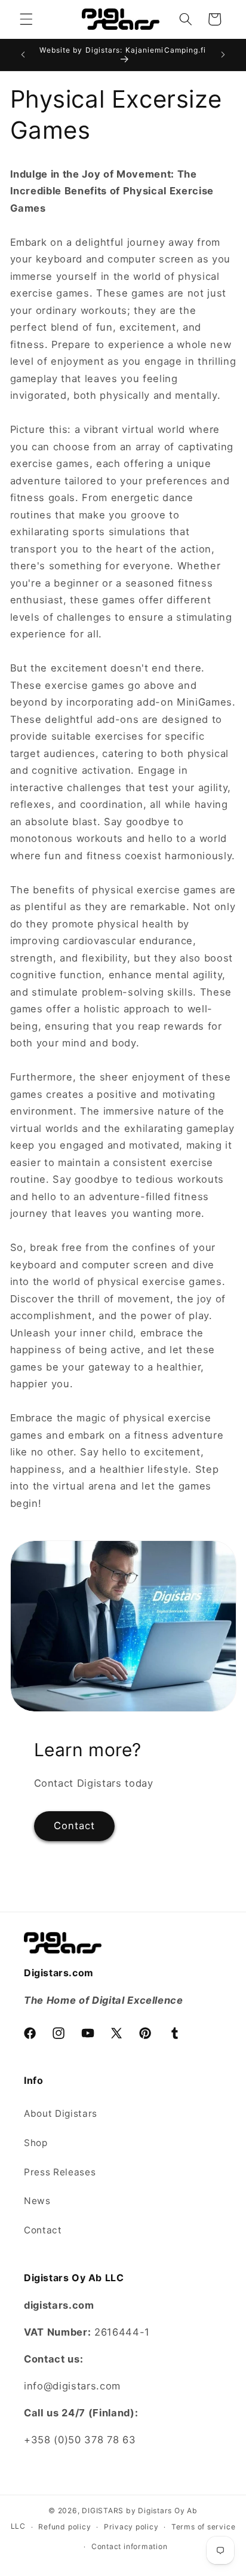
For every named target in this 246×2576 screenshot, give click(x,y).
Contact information (130, 2546)
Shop (36, 2143)
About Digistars (61, 2113)
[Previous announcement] (23, 54)
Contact (75, 1826)
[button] (26, 19)
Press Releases (60, 2172)
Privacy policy (131, 2527)
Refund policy (64, 2527)
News (37, 2201)
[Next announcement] (223, 54)
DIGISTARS (103, 2511)
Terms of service (203, 2527)
